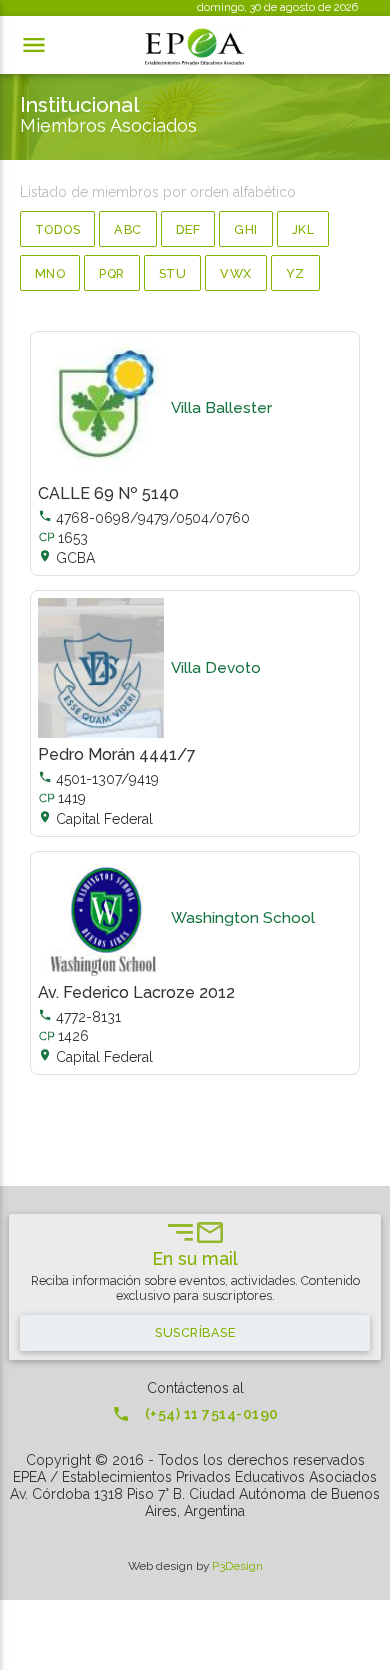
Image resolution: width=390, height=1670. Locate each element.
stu (173, 273)
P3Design (237, 1566)
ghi (246, 229)
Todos (58, 229)
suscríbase (195, 1332)
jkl (303, 229)
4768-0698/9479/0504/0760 (144, 518)
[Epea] (195, 47)
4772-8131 (79, 1017)
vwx (236, 273)
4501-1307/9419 (98, 779)
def (188, 229)
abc (128, 229)
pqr (112, 273)
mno (50, 273)
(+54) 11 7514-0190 (195, 1414)
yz (295, 273)
